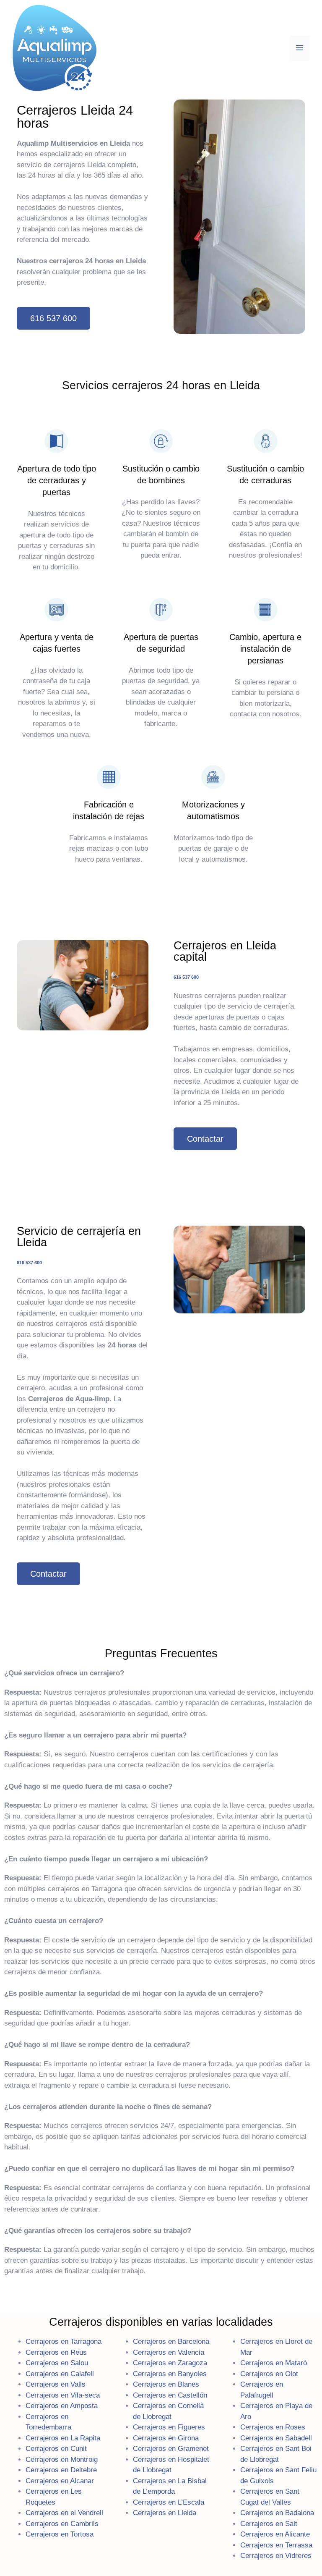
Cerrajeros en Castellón (170, 2395)
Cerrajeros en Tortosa (60, 2534)
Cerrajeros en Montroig (62, 2459)
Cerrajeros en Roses (273, 2427)
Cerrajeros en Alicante (275, 2534)
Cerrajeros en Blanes (166, 2384)
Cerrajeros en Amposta (62, 2406)
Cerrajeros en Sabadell (276, 2438)
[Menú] (300, 48)
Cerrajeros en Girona (166, 2438)
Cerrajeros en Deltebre (61, 2470)
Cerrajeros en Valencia (169, 2352)
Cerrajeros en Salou (57, 2363)
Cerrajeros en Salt (269, 2524)
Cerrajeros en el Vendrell (64, 2513)
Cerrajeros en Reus (56, 2352)
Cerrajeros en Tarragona (64, 2341)
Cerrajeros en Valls (56, 2384)
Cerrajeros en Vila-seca (63, 2395)
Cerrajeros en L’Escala (169, 2502)
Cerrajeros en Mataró (274, 2363)
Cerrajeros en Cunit (56, 2449)
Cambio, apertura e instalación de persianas (265, 649)
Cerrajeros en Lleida (165, 2513)
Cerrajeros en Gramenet (171, 2449)
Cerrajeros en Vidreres (276, 2556)
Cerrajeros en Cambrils (62, 2524)
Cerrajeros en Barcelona (171, 2341)
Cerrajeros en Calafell (60, 2374)
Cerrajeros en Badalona (277, 2513)
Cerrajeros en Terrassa (276, 2545)
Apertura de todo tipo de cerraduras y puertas (57, 480)
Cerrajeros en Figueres (169, 2427)
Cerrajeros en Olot (269, 2374)
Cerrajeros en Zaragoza (170, 2363)
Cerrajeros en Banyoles (170, 2374)
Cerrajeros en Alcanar (60, 2481)
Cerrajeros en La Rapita (63, 2438)
